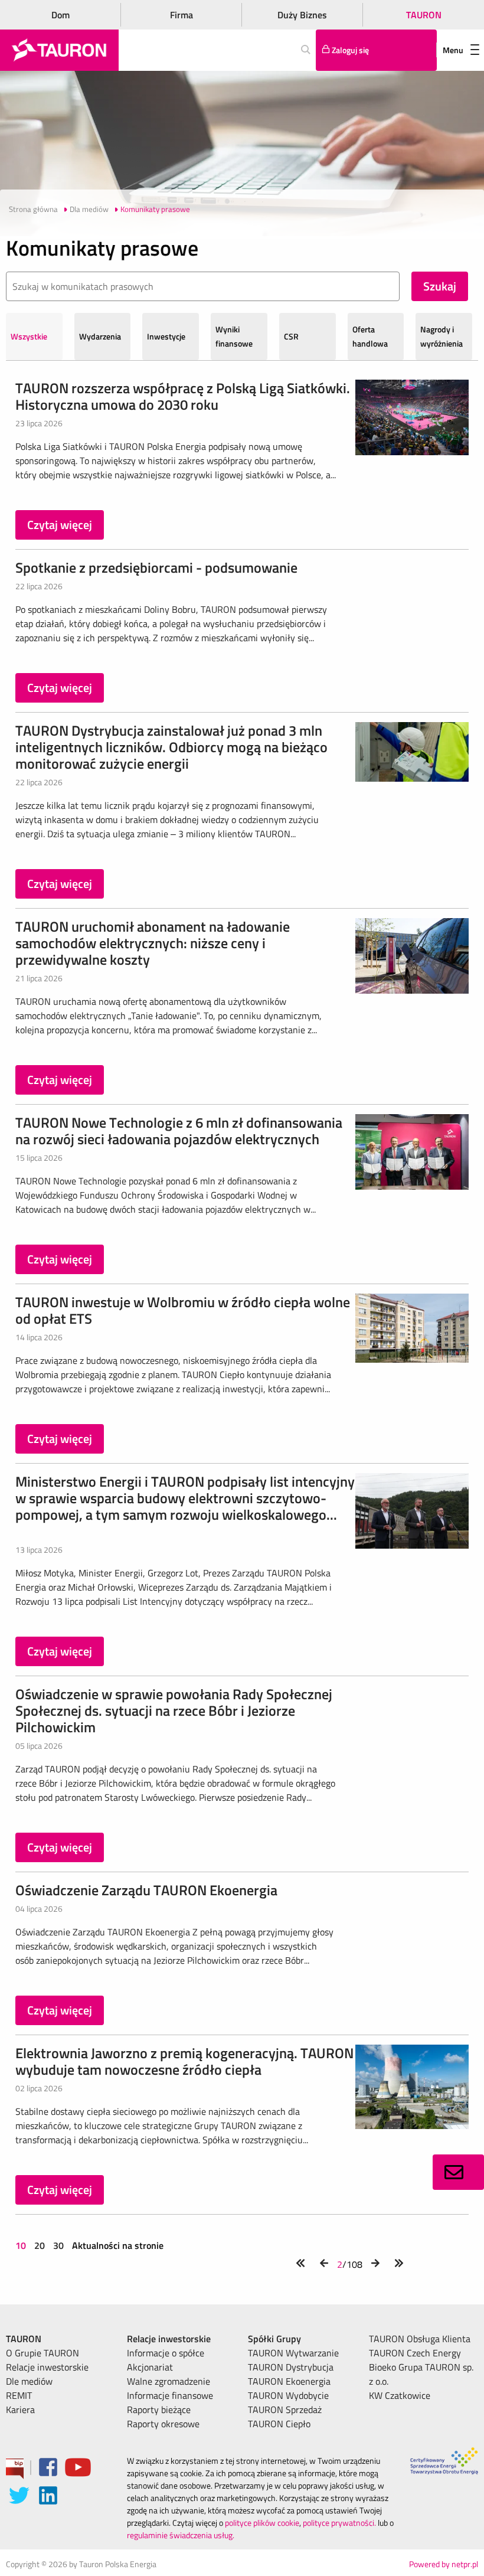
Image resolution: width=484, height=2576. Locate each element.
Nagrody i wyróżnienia (442, 336)
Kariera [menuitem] (20, 2410)
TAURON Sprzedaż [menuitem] (285, 2410)
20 (40, 2245)
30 (58, 2245)
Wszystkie (29, 336)
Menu (453, 50)
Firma (181, 15)
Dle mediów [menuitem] (29, 2381)
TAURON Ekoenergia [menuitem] (289, 2381)
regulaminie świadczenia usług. (181, 2535)
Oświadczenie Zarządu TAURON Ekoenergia (146, 1890)
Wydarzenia (100, 336)
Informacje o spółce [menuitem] (166, 2353)
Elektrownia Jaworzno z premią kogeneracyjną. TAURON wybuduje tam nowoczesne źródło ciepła (184, 2061)
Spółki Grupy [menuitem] (274, 2339)
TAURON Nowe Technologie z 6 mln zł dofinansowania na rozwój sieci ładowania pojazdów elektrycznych (179, 1131)
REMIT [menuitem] (19, 2395)
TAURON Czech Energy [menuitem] (415, 2353)
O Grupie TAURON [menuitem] (42, 2353)
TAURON (424, 15)
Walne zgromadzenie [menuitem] (169, 2381)
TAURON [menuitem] (24, 2339)
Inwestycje (166, 336)
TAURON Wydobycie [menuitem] (288, 2395)
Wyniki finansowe (234, 336)
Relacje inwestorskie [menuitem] (47, 2367)
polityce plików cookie (262, 2523)
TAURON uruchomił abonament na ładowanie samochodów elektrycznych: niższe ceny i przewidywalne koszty (153, 943)
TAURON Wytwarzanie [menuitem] (293, 2353)
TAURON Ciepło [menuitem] (279, 2424)
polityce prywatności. (339, 2523)
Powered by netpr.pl (444, 2564)
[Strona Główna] (59, 50)
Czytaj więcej (60, 525)
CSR (291, 336)
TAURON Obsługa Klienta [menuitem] (420, 2339)
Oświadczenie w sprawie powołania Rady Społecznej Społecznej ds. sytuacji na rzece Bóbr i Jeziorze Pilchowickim (174, 1710)
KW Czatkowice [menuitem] (400, 2395)
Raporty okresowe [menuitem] (163, 2424)
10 (22, 2245)
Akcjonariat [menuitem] (150, 2367)
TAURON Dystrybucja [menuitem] (291, 2367)
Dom (60, 15)
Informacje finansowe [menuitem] (170, 2395)
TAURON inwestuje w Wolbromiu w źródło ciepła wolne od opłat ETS (183, 1310)
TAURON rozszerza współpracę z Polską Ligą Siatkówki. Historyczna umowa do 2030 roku (183, 396)
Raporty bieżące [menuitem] (159, 2410)
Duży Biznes (302, 15)
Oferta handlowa (370, 336)
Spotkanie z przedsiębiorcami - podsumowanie (156, 567)
